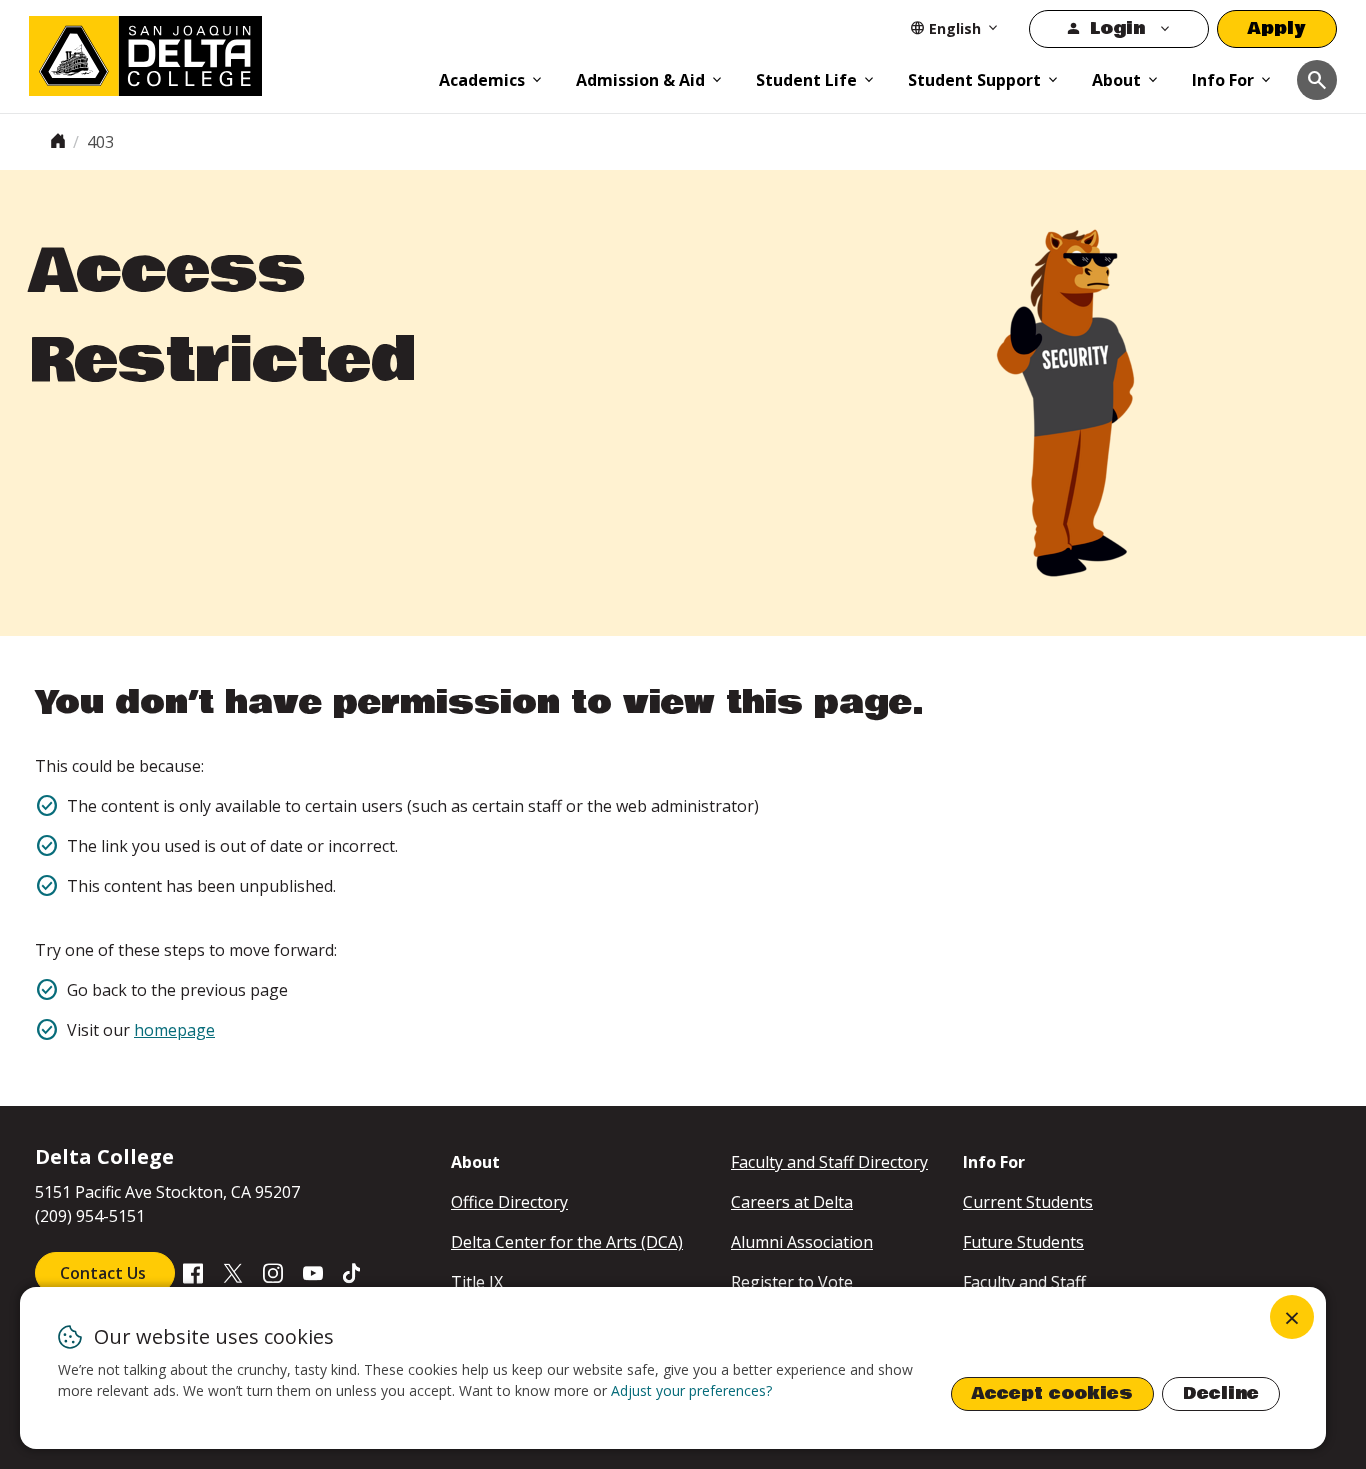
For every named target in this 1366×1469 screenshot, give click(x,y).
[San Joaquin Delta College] (224, 52)
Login (1117, 28)
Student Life (806, 80)
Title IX (477, 1282)
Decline (1221, 1393)
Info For (1223, 80)
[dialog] (673, 1368)
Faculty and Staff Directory (829, 1162)
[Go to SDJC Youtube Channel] (313, 1272)
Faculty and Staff (1024, 1282)
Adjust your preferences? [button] (691, 1390)
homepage (174, 1030)
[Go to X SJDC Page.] (233, 1272)
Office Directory (509, 1202)
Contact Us (105, 1273)
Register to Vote (792, 1282)
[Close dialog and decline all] (1292, 1317)
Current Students (1028, 1202)
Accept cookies (1052, 1393)
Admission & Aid (640, 80)
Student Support (974, 80)
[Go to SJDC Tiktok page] (353, 1272)
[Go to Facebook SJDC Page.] (193, 1272)
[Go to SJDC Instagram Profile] (273, 1272)
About (1116, 80)
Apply (1277, 28)
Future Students (1023, 1242)
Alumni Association (802, 1242)
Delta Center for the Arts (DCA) (567, 1242)
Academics (482, 80)
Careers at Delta (792, 1202)
